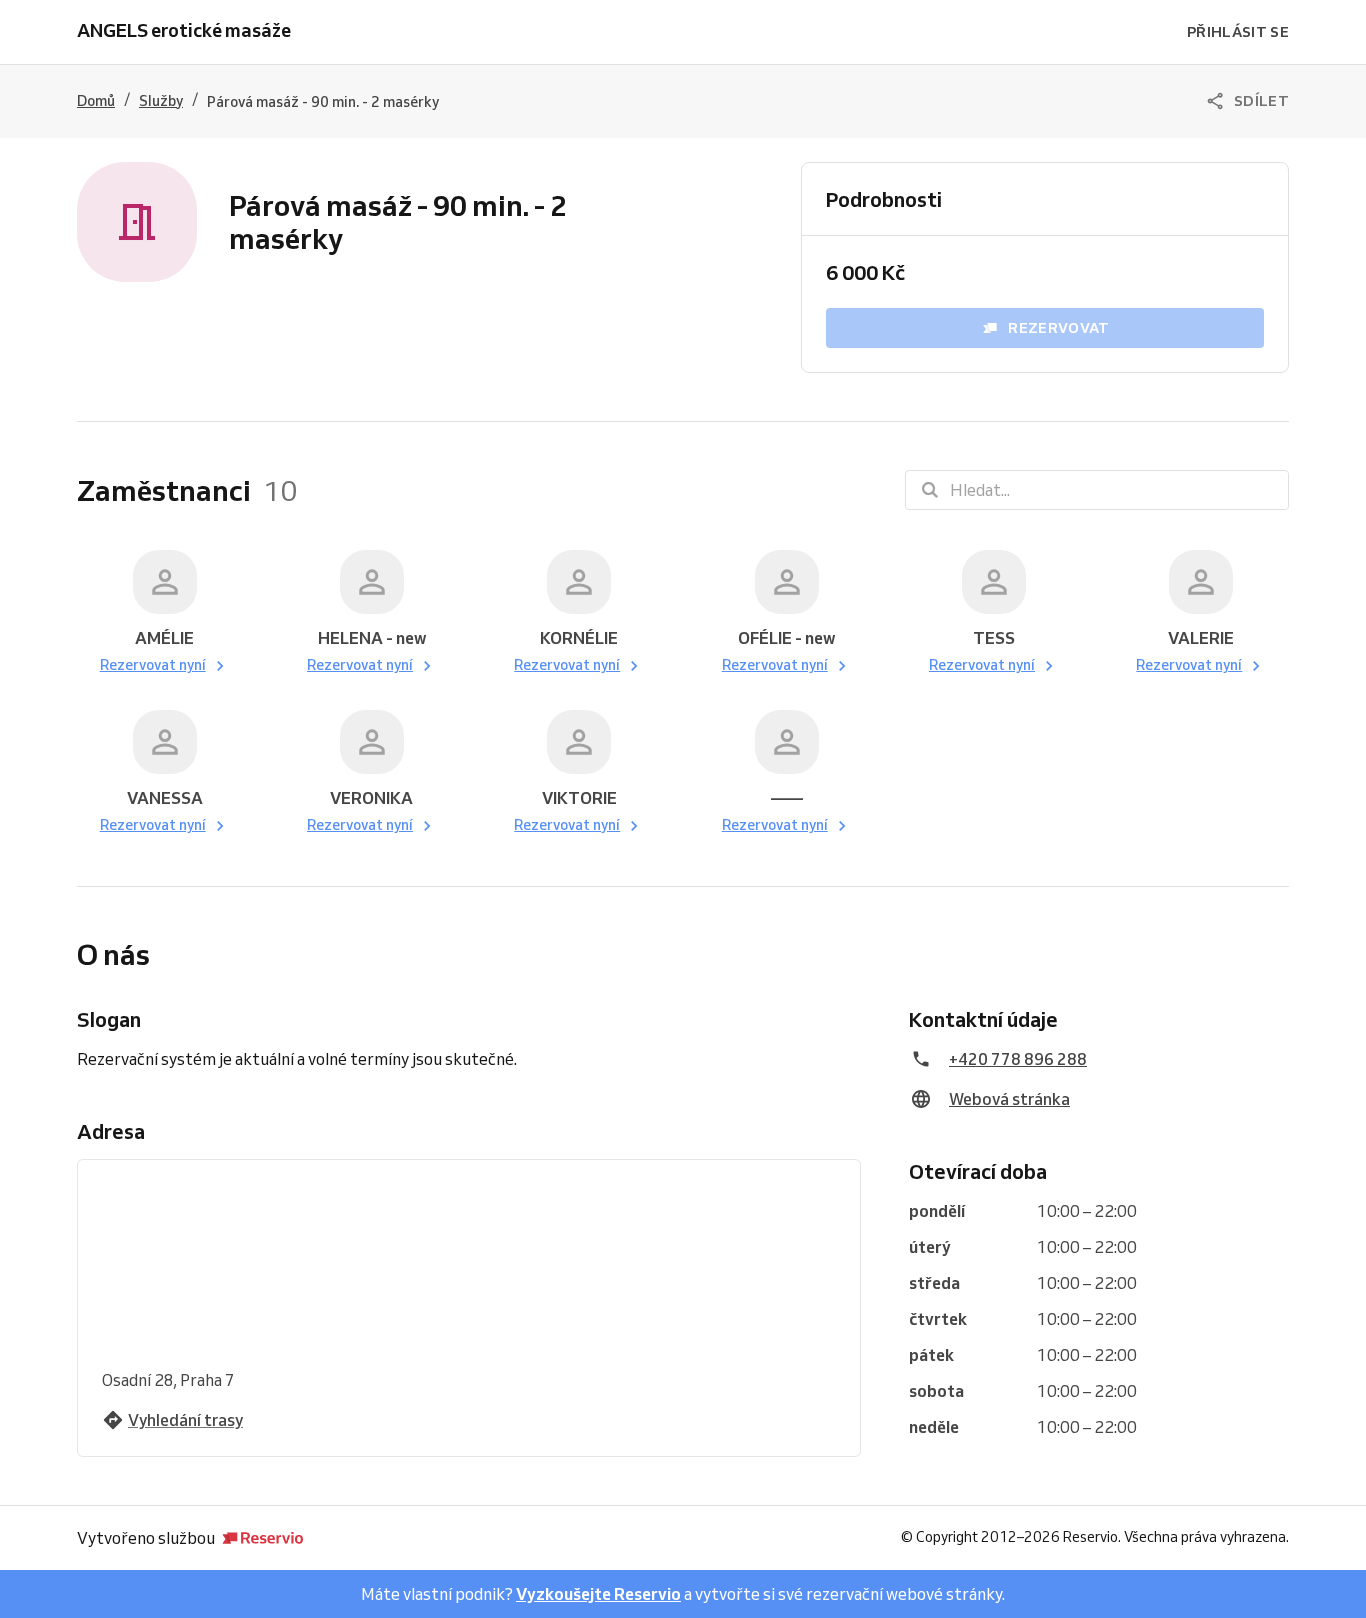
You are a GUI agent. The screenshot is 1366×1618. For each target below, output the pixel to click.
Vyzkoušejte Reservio (598, 1594)
